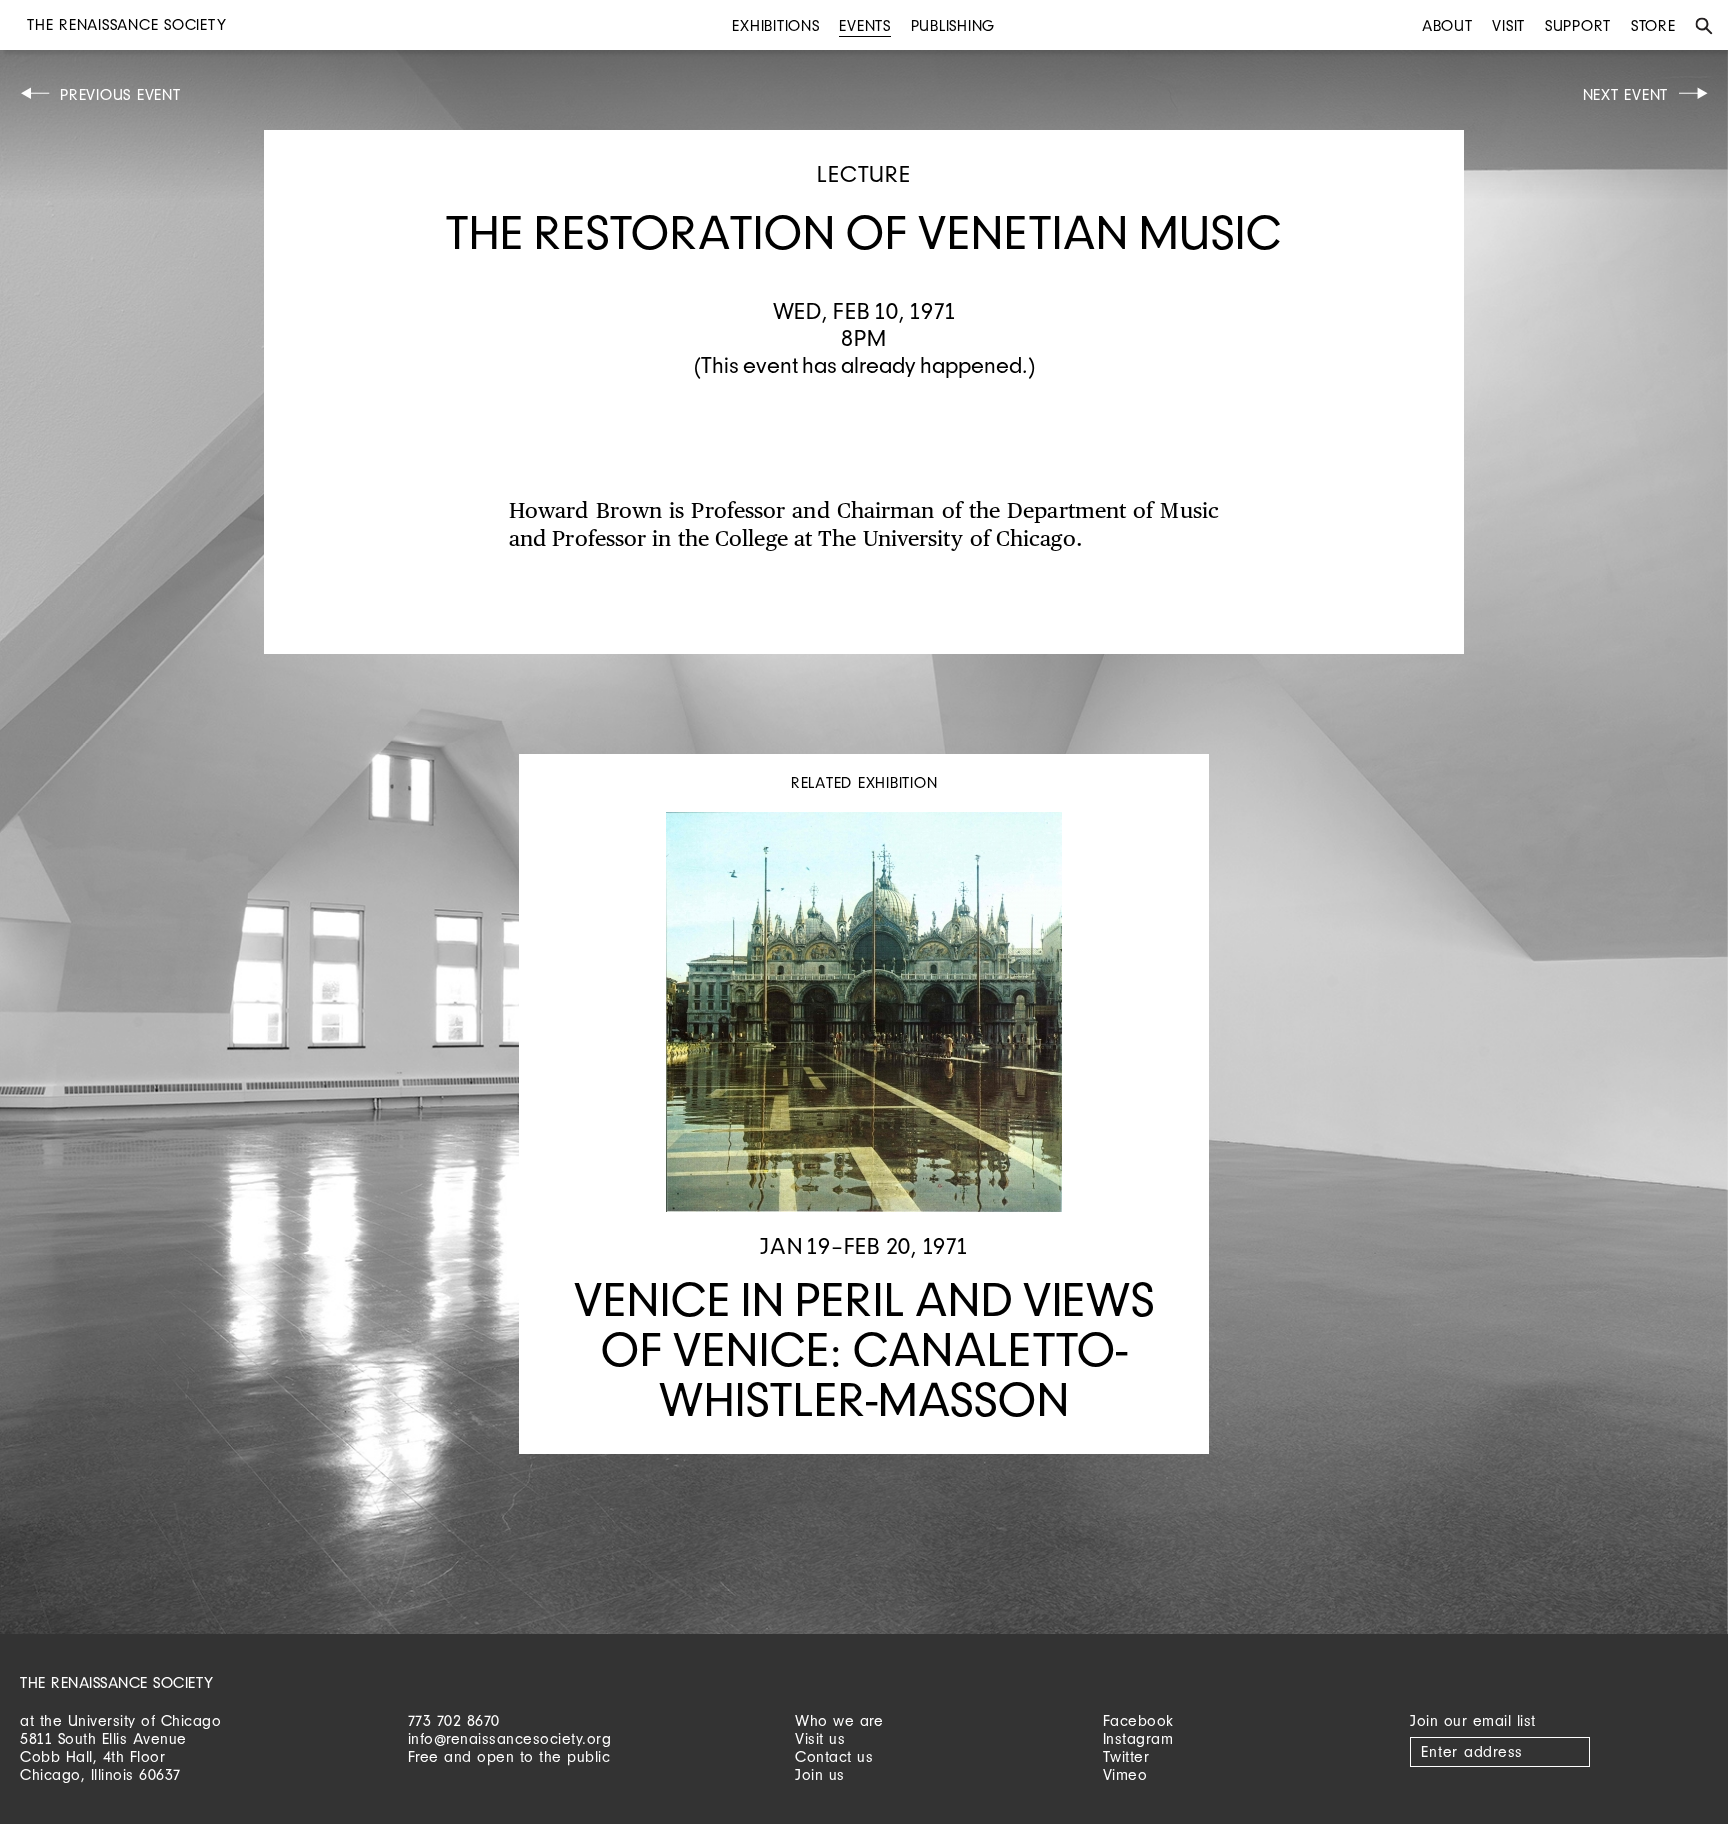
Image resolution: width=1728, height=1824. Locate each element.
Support (1578, 25)
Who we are (839, 1720)
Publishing (953, 25)
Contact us (834, 1756)
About (1447, 25)
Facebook (1138, 1720)
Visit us (820, 1738)
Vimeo (1125, 1774)
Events (865, 25)
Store (1653, 25)
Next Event (1626, 94)
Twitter (1126, 1756)
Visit (1508, 25)
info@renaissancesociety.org (510, 1738)
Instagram (1138, 1738)
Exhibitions (775, 25)
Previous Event (120, 94)
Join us (820, 1774)
